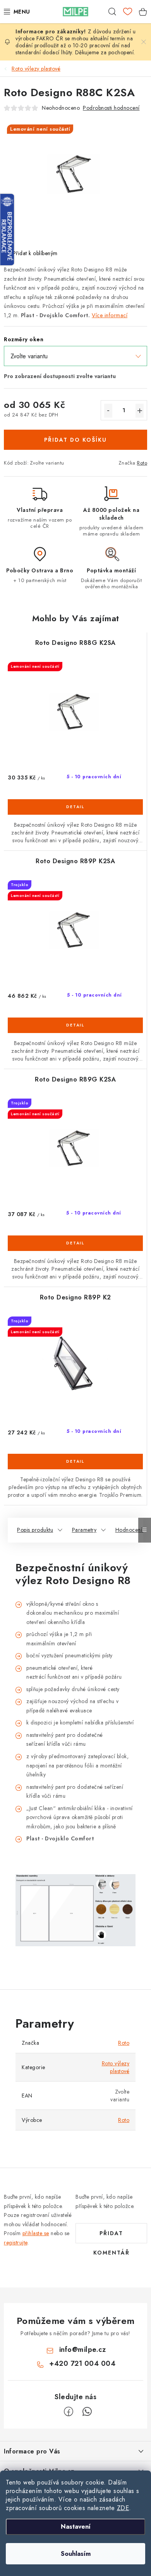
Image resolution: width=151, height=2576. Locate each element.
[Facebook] (69, 2412)
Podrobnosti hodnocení (111, 108)
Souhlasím (76, 2554)
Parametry (84, 1530)
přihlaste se (36, 2233)
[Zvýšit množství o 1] (140, 411)
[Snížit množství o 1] (108, 411)
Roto (142, 463)
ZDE (123, 2508)
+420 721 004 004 (82, 2363)
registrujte (16, 2243)
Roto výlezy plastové (116, 2067)
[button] (75, 817)
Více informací (110, 315)
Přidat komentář (112, 2236)
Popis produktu (35, 1530)
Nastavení (76, 2527)
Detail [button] (75, 807)
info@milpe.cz (83, 2350)
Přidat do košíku (75, 440)
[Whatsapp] (87, 2412)
